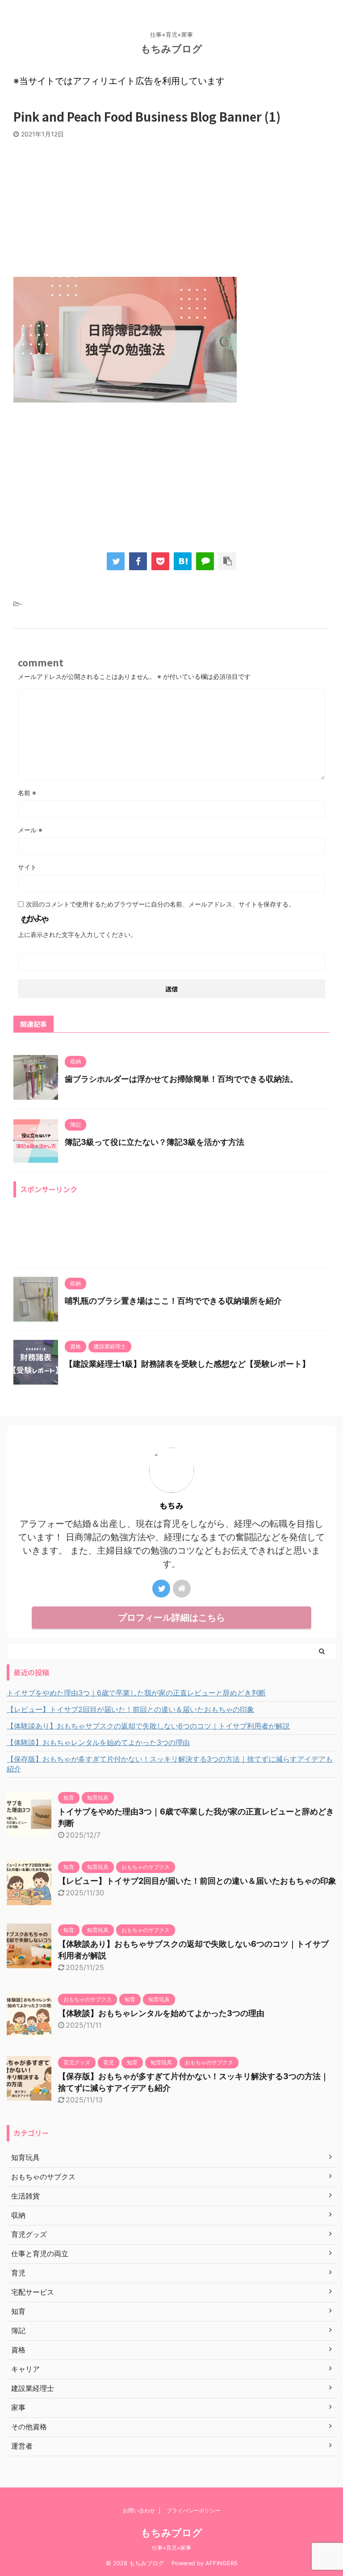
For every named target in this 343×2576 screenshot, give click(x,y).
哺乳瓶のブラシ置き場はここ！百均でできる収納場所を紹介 (173, 1301)
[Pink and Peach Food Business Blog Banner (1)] (183, 561)
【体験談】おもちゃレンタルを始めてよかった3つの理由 (98, 1742)
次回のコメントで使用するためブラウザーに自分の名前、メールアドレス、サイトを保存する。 (160, 904)
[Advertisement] (171, 205)
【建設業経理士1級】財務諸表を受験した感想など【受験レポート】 (187, 1364)
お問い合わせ (139, 2510)
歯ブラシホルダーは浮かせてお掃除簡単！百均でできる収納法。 (181, 1079)
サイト (27, 867)
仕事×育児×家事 (171, 2548)
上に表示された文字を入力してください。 (77, 934)
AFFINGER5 (222, 2563)
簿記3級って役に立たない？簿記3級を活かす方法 (155, 1142)
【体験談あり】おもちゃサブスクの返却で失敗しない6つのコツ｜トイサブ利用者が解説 (148, 1726)
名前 (27, 793)
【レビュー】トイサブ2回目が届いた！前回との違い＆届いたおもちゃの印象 (130, 1709)
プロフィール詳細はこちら (171, 1618)
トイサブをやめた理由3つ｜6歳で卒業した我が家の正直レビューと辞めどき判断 (136, 1693)
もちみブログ (176, 49)
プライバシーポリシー (193, 2510)
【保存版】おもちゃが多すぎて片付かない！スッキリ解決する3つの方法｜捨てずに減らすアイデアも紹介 (170, 1764)
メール (30, 830)
